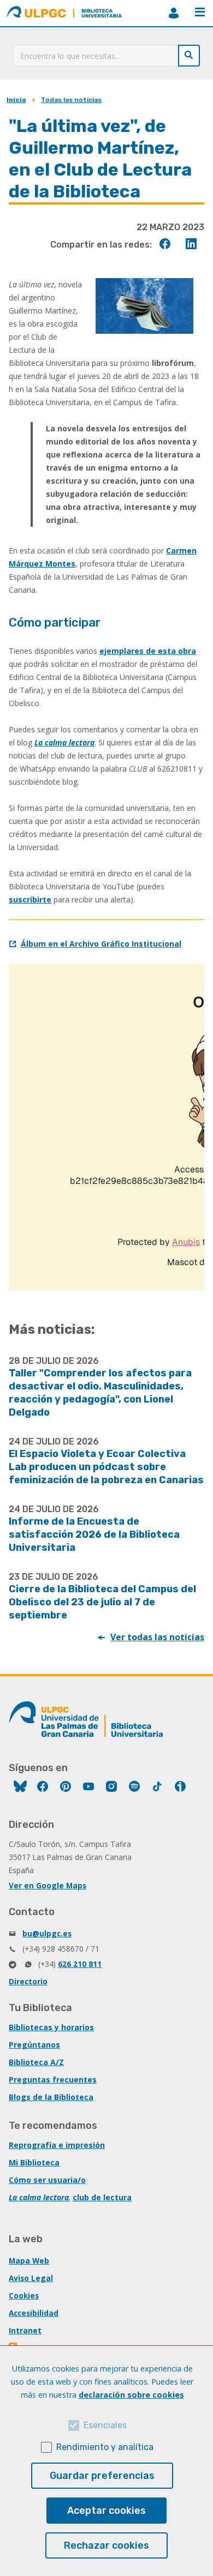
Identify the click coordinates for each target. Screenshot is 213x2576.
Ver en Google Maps (48, 1885)
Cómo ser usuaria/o (47, 2180)
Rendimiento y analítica (105, 2447)
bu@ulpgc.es (47, 1933)
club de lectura (102, 2197)
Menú (200, 13)
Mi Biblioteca (34, 2162)
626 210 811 (80, 1964)
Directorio (28, 1981)
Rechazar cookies (106, 2545)
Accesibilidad (34, 2313)
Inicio (16, 100)
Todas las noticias (71, 100)
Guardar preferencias (102, 2476)
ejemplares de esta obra (148, 651)
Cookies (24, 2295)
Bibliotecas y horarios (51, 2027)
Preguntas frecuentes (53, 2080)
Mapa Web (29, 2261)
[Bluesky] (20, 1788)
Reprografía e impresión (57, 2145)
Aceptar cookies (106, 2511)
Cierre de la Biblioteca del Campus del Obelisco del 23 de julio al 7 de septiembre (102, 1602)
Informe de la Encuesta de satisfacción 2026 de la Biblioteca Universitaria (94, 1534)
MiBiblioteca (174, 13)
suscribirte (30, 899)
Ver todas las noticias (157, 1637)
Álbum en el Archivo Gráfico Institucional (101, 944)
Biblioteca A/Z (36, 2062)
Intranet (25, 2330)
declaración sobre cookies (131, 2395)
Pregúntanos (34, 2045)
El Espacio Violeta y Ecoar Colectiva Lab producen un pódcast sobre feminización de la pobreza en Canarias (106, 1467)
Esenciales (105, 2425)
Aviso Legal (31, 2278)
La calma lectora (64, 742)
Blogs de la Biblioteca (51, 2097)
